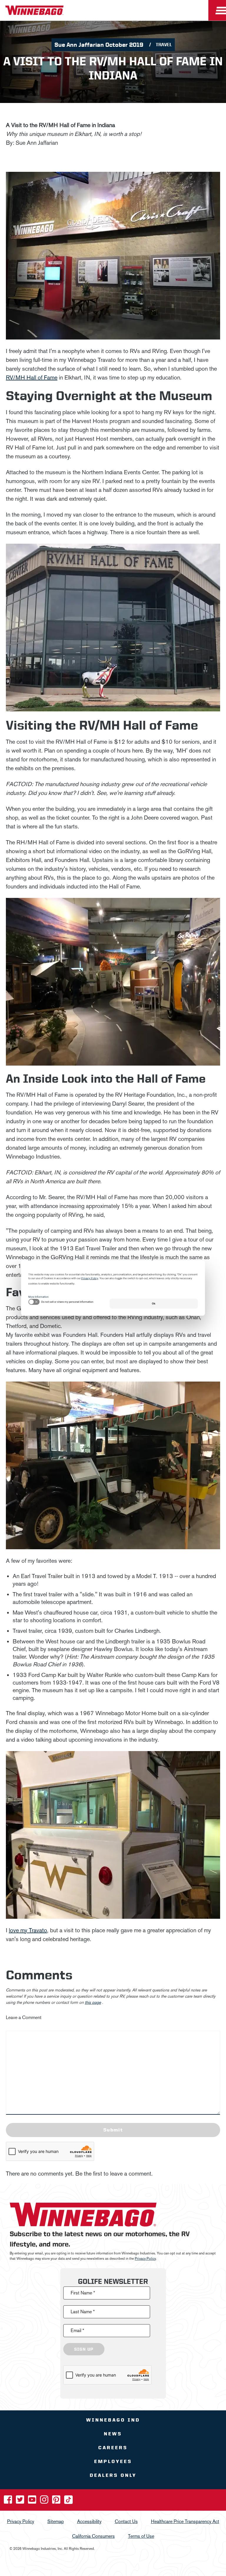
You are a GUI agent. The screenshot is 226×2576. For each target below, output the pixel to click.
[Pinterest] (57, 2501)
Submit (113, 2130)
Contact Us (126, 2521)
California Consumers (93, 2536)
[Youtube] (33, 2501)
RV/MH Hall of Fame (32, 377)
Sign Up (84, 2349)
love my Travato (28, 1930)
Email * (77, 2330)
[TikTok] (68, 2501)
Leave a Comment (24, 2017)
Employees (113, 2461)
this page (93, 2002)
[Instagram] (45, 2501)
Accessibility (89, 2521)
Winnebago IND (113, 2420)
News (113, 2434)
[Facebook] (9, 2501)
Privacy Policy (145, 2259)
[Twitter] (21, 2501)
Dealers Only (113, 2475)
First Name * (83, 2293)
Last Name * (83, 2312)
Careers (113, 2448)
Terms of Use (141, 2536)
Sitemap (56, 2521)
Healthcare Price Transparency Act (185, 2521)
